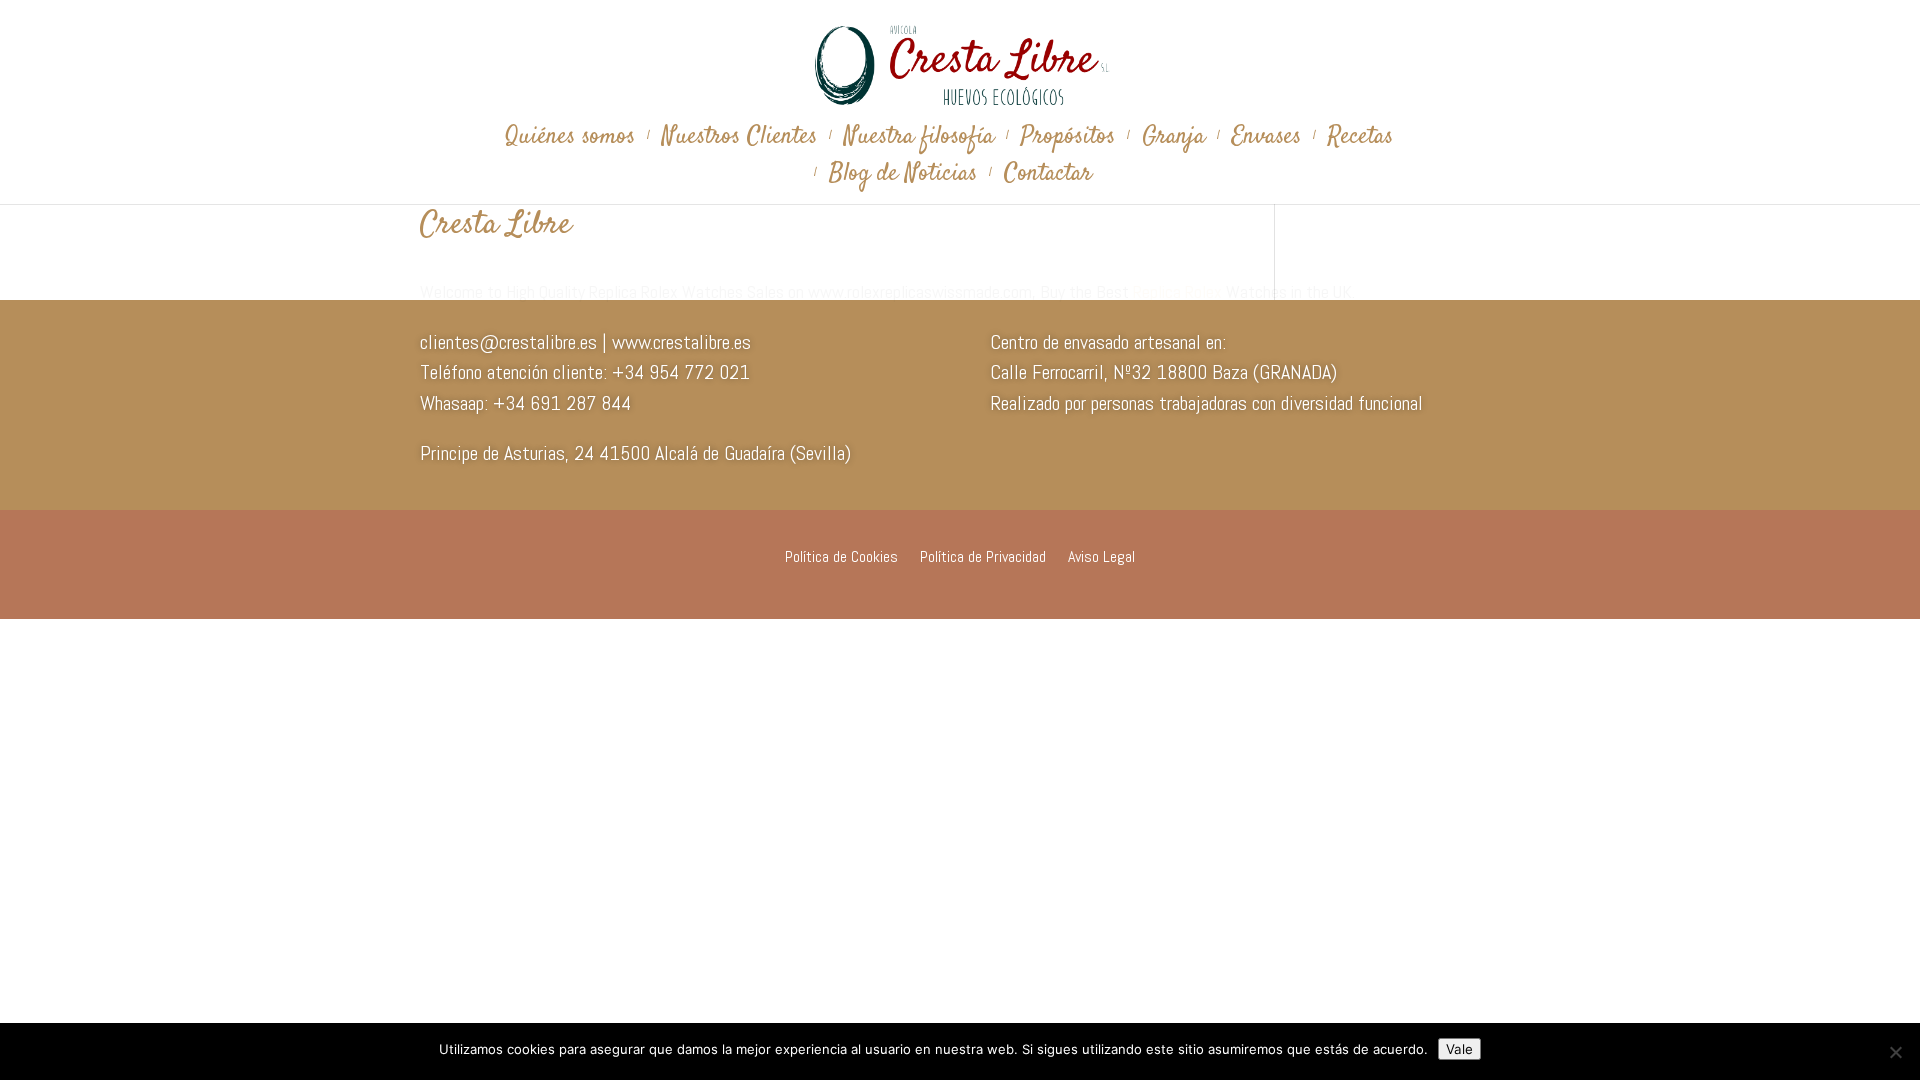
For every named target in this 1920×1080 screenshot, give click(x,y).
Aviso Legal (1101, 558)
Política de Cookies (841, 558)
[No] (1895, 1052)
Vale (1459, 1049)
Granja (1173, 142)
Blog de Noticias (903, 179)
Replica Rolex (1177, 291)
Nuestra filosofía (919, 142)
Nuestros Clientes (739, 142)
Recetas (1360, 142)
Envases (1266, 142)
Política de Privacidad (983, 558)
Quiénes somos (570, 142)
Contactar (1048, 179)
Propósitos (1068, 142)
